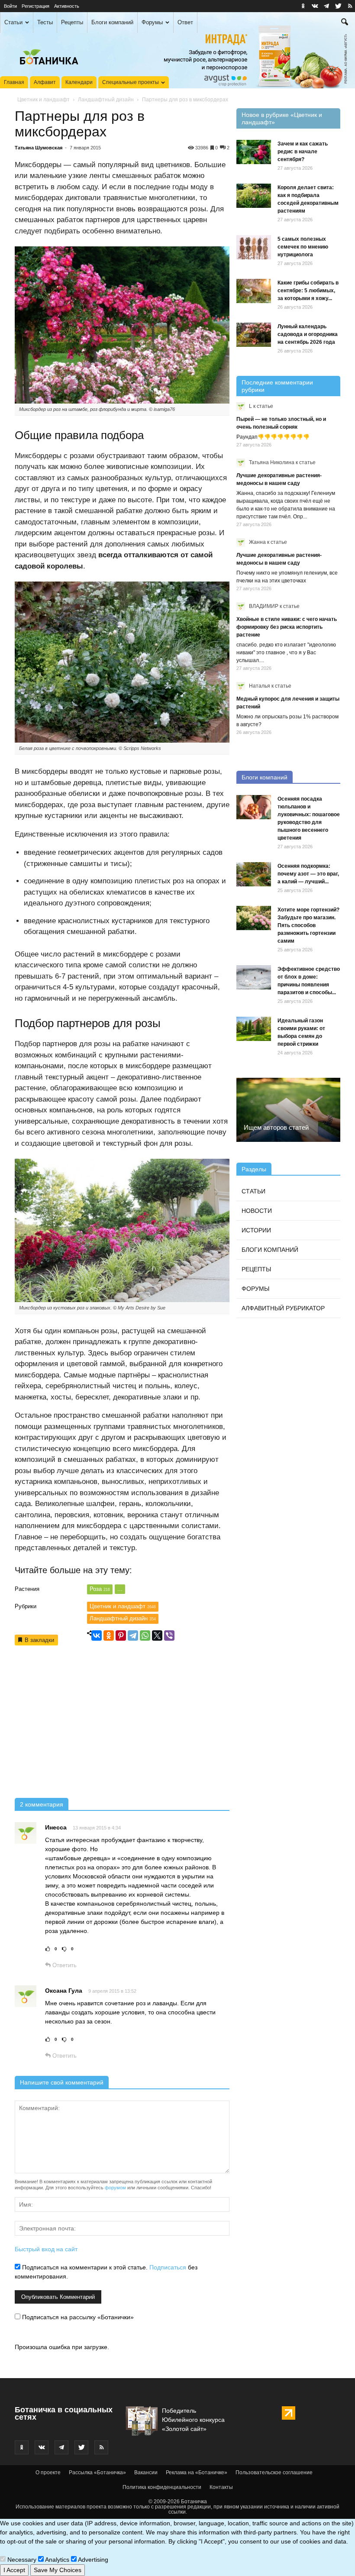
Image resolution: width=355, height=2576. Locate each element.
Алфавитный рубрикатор (283, 1308)
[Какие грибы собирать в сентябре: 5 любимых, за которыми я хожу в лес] (254, 291)
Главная (14, 82)
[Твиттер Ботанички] (338, 6)
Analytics (56, 2560)
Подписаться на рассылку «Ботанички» (77, 2317)
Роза (100, 1589)
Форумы (152, 22)
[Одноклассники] (109, 1635)
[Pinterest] (121, 1635)
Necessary (21, 2560)
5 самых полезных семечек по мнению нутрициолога (303, 247)
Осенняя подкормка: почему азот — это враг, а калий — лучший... (308, 874)
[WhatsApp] (145, 1635)
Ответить (64, 1965)
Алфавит (45, 82)
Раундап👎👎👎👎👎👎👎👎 (273, 437)
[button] (345, 23)
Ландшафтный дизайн (106, 100)
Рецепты (72, 22)
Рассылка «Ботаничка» (97, 2473)
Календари (79, 82)
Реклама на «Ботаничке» (197, 2473)
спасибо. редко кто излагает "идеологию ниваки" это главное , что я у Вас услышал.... (286, 653)
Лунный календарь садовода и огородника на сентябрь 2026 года (308, 334)
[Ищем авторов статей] (288, 1110)
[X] (157, 1635)
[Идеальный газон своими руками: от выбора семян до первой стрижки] (254, 1029)
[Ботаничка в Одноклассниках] (303, 6)
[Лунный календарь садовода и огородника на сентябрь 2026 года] (254, 335)
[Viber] (169, 1635)
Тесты (45, 22)
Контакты (221, 2487)
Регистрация (35, 6)
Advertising (92, 2560)
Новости (257, 1211)
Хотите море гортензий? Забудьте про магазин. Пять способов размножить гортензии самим (308, 925)
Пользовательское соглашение (274, 2473)
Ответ (185, 22)
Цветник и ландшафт (44, 100)
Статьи (13, 22)
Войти (10, 6)
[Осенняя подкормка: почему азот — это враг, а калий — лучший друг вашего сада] (254, 874)
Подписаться (168, 2267)
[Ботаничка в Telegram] (326, 6)
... (120, 1589)
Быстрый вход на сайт (46, 2249)
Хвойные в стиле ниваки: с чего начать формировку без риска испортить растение (287, 627)
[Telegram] (133, 1635)
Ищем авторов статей (276, 1127)
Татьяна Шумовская (39, 148)
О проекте (48, 2473)
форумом (115, 2188)
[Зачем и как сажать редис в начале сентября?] (254, 152)
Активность (67, 6)
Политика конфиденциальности (162, 2487)
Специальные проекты (131, 82)
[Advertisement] (122, 1723)
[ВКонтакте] (97, 1635)
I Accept (14, 2570)
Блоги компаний (112, 22)
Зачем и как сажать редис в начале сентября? (303, 152)
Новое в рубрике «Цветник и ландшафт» (282, 118)
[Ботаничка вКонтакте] (315, 6)
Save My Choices (58, 2570)
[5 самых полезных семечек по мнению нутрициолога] (254, 247)
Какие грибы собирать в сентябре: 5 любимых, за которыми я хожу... (308, 291)
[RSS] (350, 6)
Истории (256, 1230)
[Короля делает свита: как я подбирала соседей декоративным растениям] (254, 196)
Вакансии (146, 2473)
